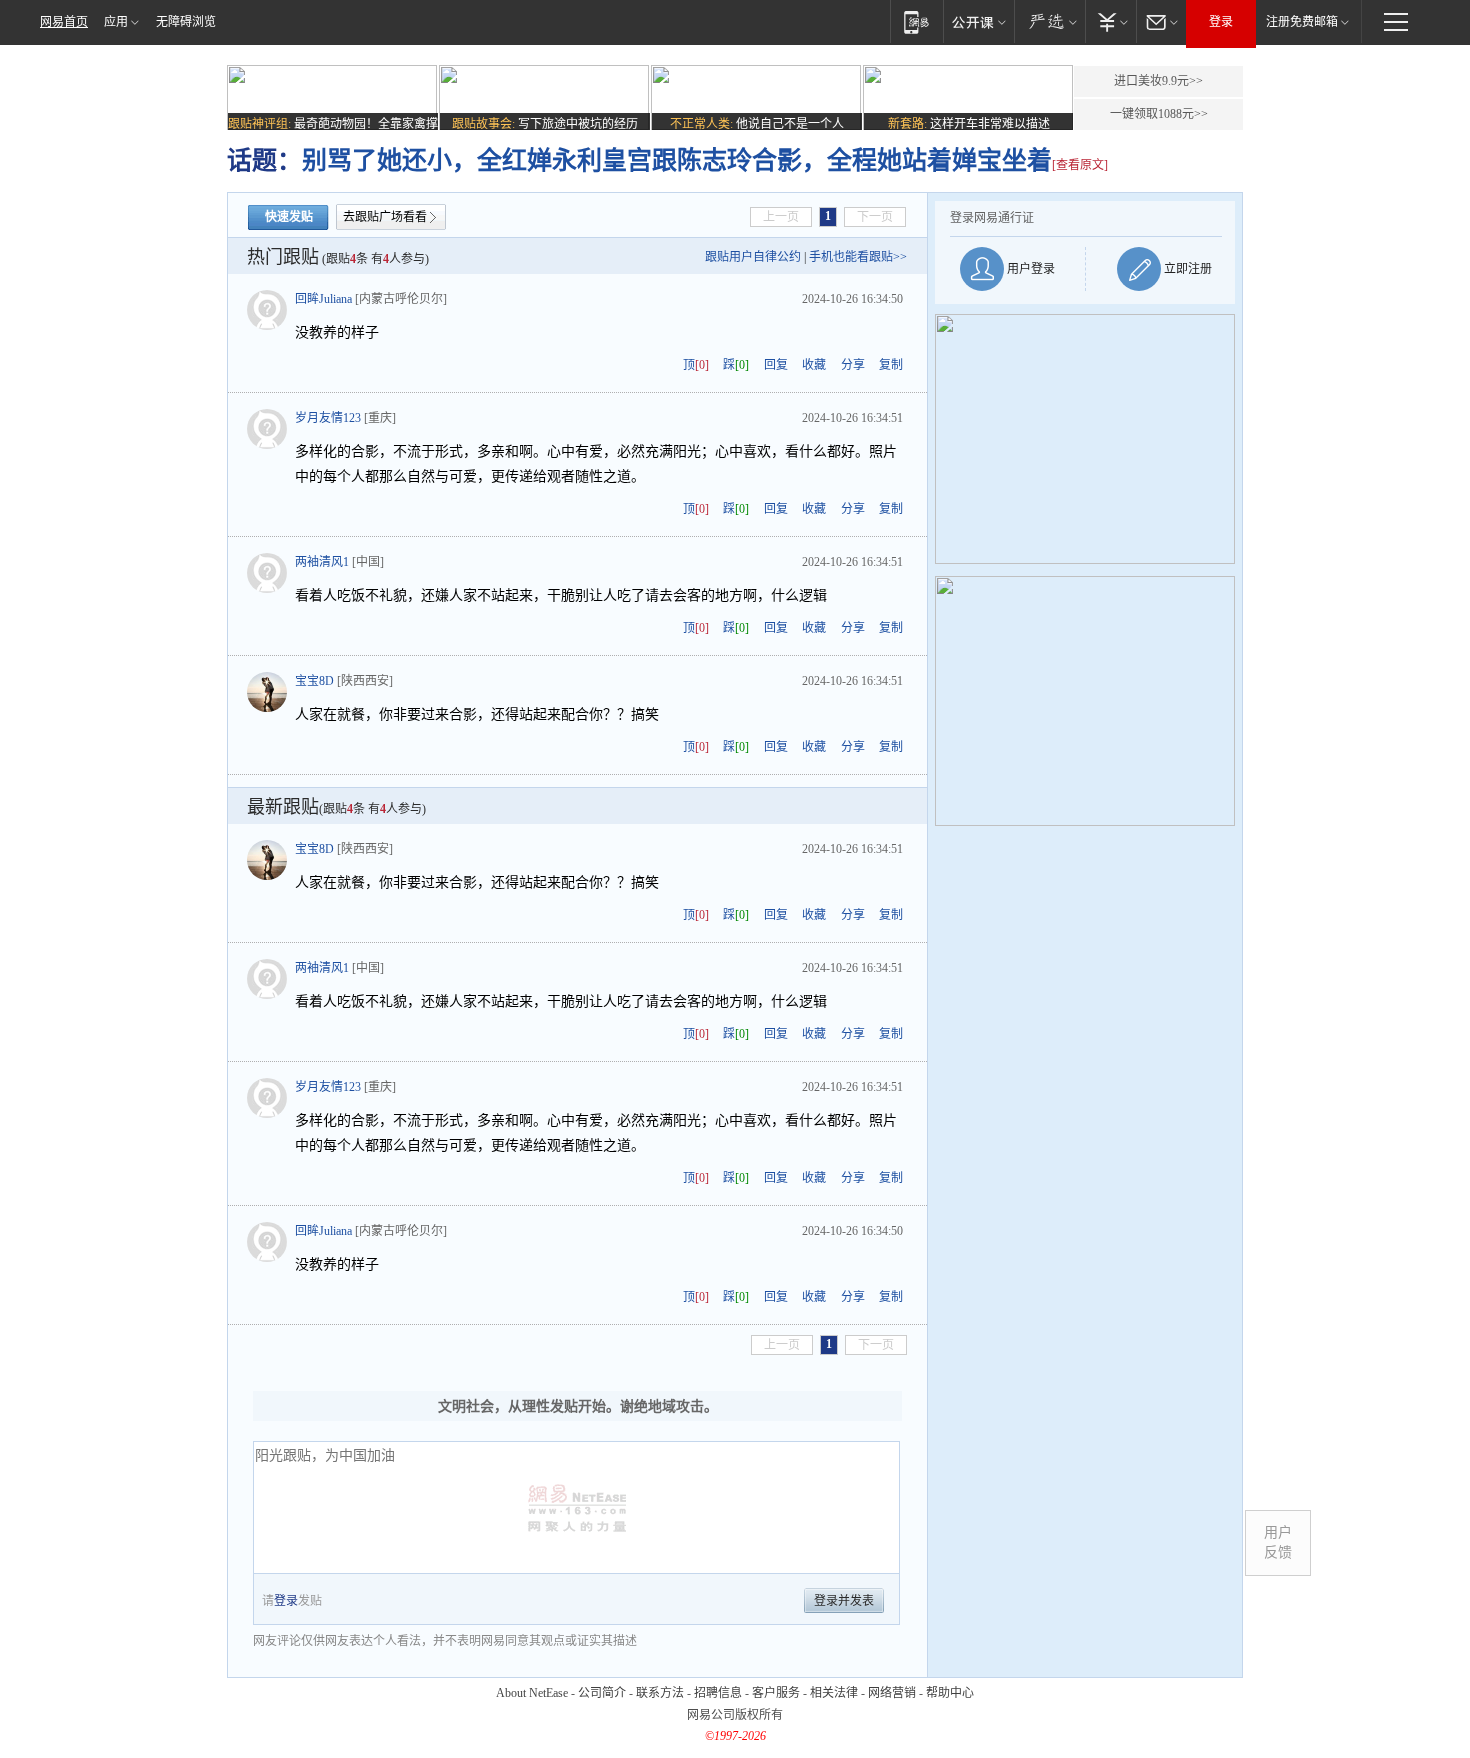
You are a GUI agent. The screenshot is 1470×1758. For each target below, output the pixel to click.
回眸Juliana (323, 299)
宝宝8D (314, 681)
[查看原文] (1080, 165)
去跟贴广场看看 (385, 217)
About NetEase (532, 1693)
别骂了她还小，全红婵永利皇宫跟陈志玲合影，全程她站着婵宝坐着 (677, 160)
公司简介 (602, 1693)
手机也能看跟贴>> (858, 257)
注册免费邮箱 (1302, 22)
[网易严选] (1049, 21)
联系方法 (660, 1693)
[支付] (1110, 21)
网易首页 (64, 22)
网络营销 (892, 1693)
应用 (116, 22)
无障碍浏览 (186, 22)
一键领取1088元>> (1159, 114)
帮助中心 (950, 1693)
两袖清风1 (322, 562)
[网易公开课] (978, 21)
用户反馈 (1278, 1542)
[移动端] (916, 21)
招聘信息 (718, 1693)
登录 (1221, 22)
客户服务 (776, 1693)
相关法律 (834, 1693)
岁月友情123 (328, 418)
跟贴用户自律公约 (753, 257)
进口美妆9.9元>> (1158, 81)
